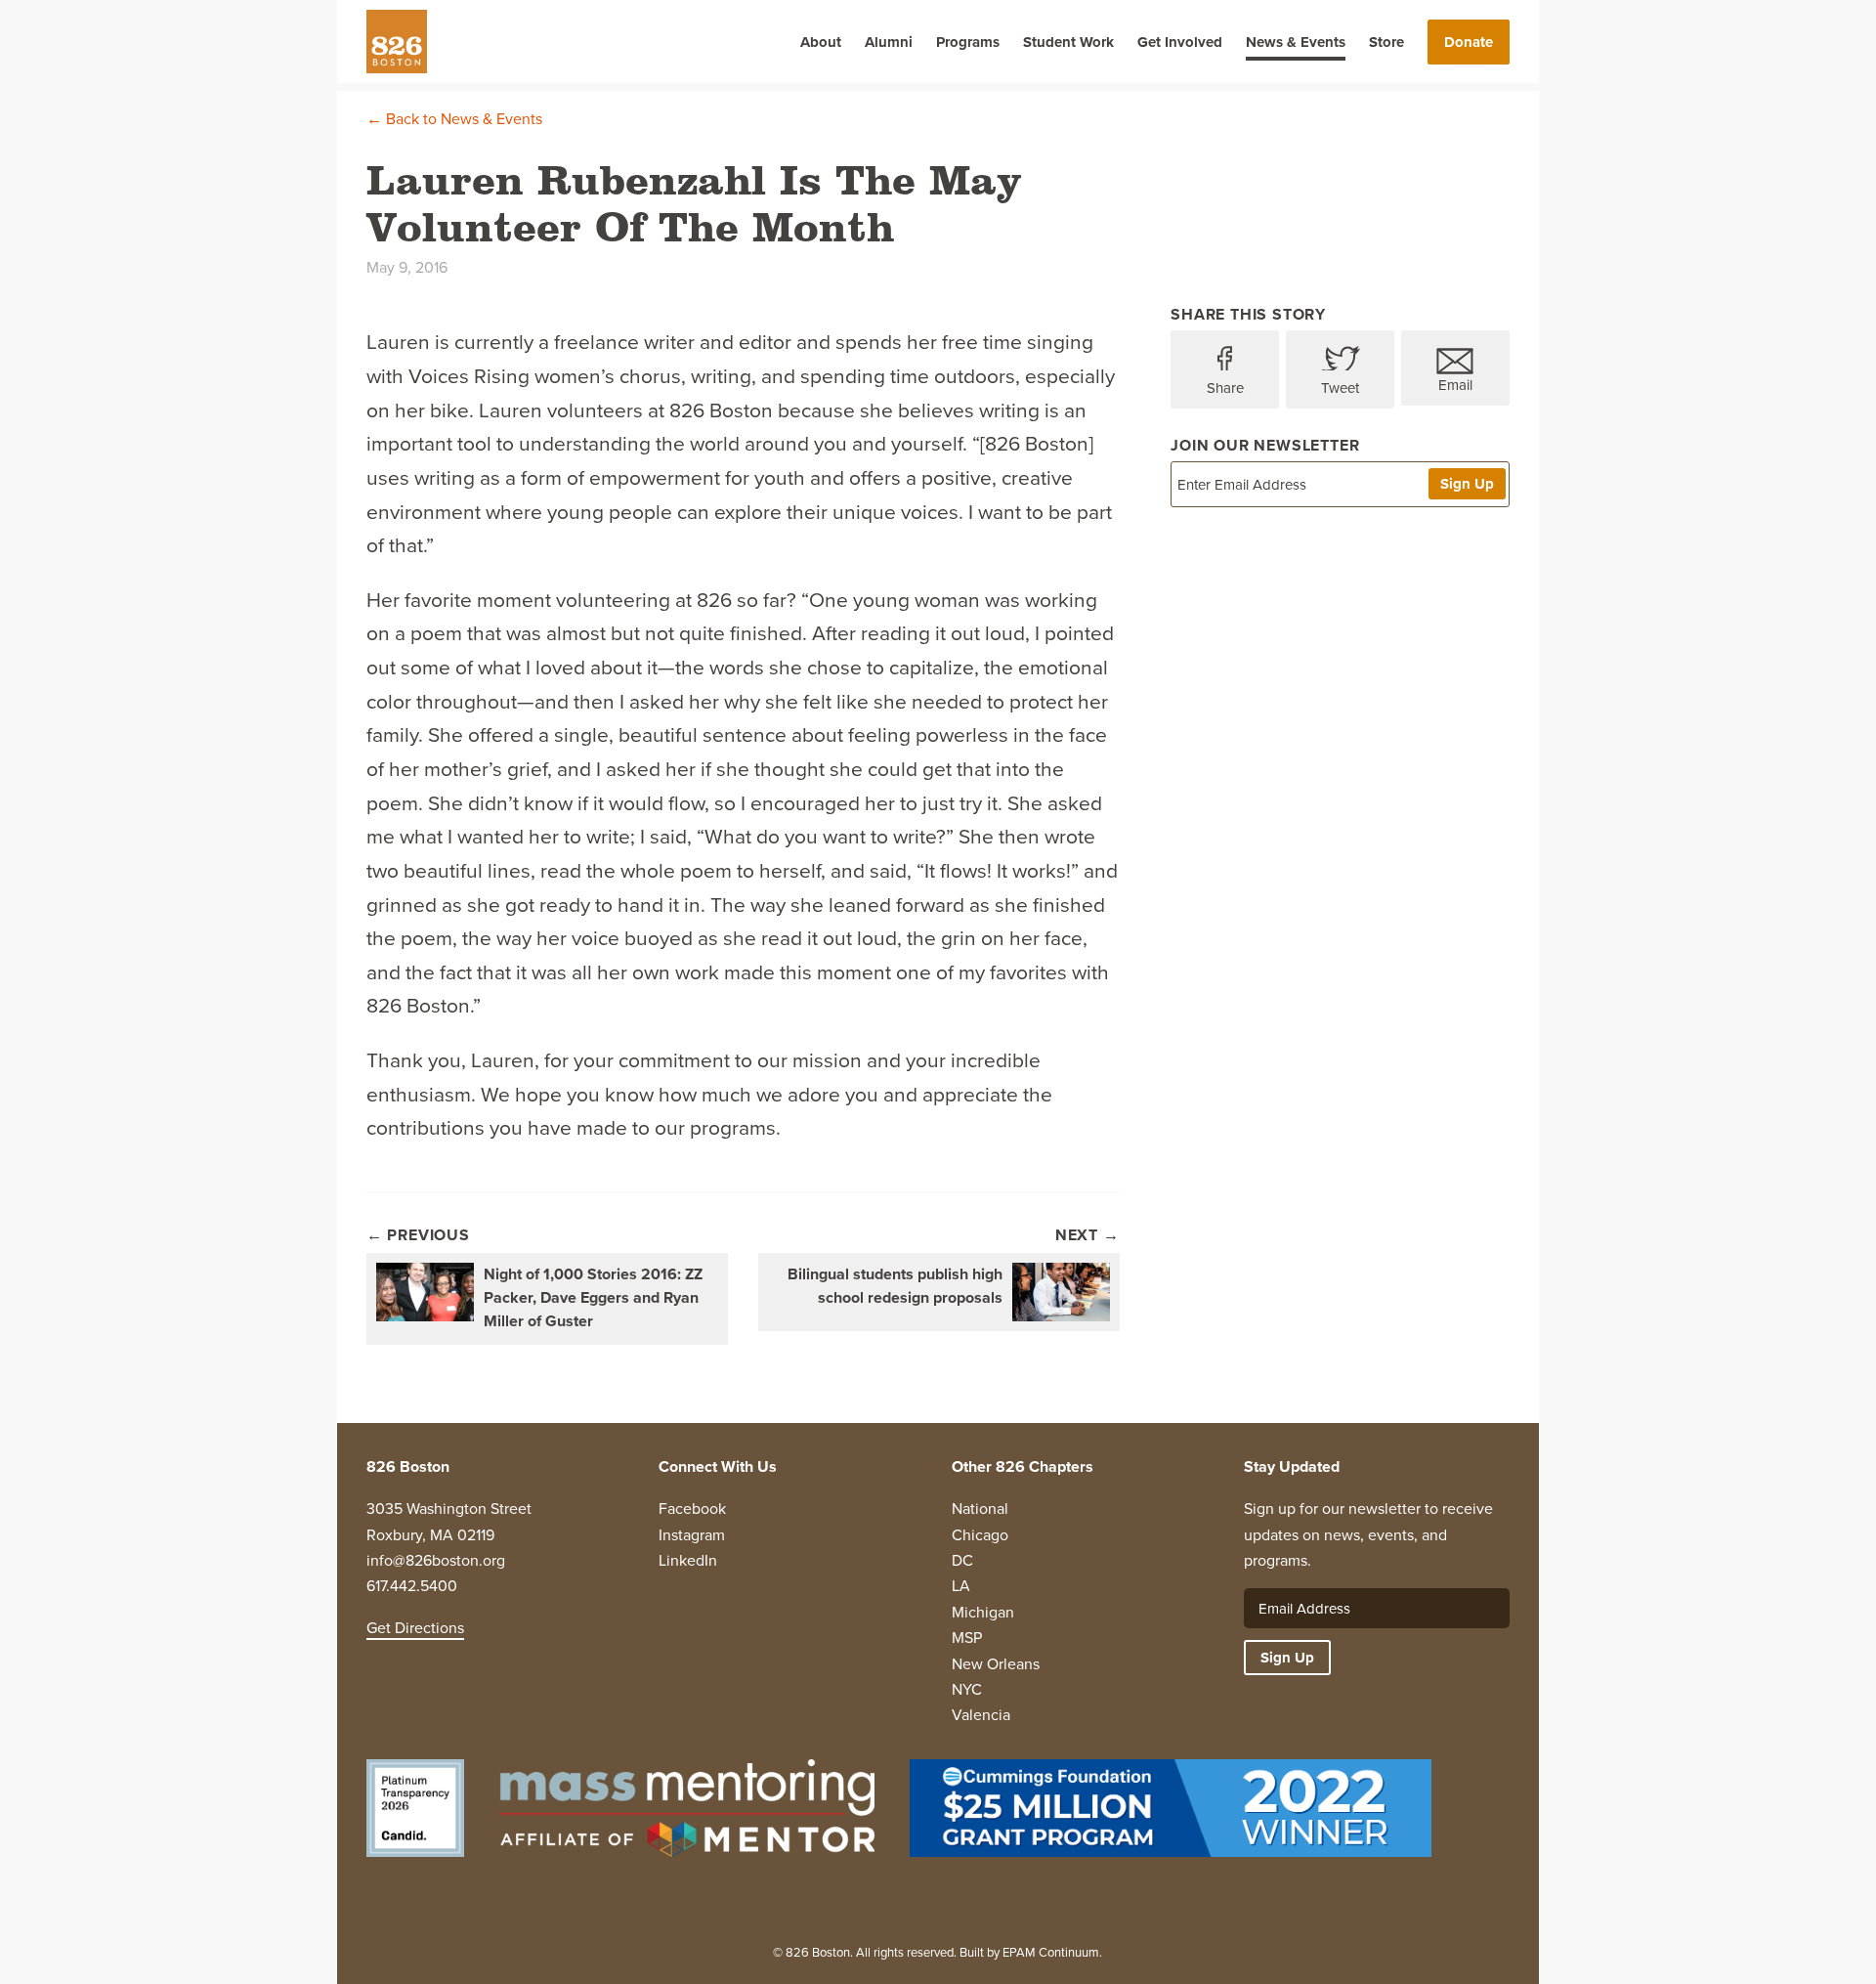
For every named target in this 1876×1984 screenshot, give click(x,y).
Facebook (692, 1508)
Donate (1469, 42)
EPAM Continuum (1051, 1952)
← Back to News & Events (454, 118)
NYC (967, 1689)
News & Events (1296, 42)
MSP (967, 1637)
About (821, 42)
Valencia (981, 1714)
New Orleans (996, 1663)
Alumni (889, 42)
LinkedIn (688, 1560)
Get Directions (415, 1627)
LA (961, 1585)
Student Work (1068, 42)
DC (962, 1560)
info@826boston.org (436, 1560)
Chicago (980, 1534)
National (980, 1508)
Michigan (983, 1612)
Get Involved (1180, 42)
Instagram (692, 1534)
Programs (968, 42)
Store (1386, 42)
